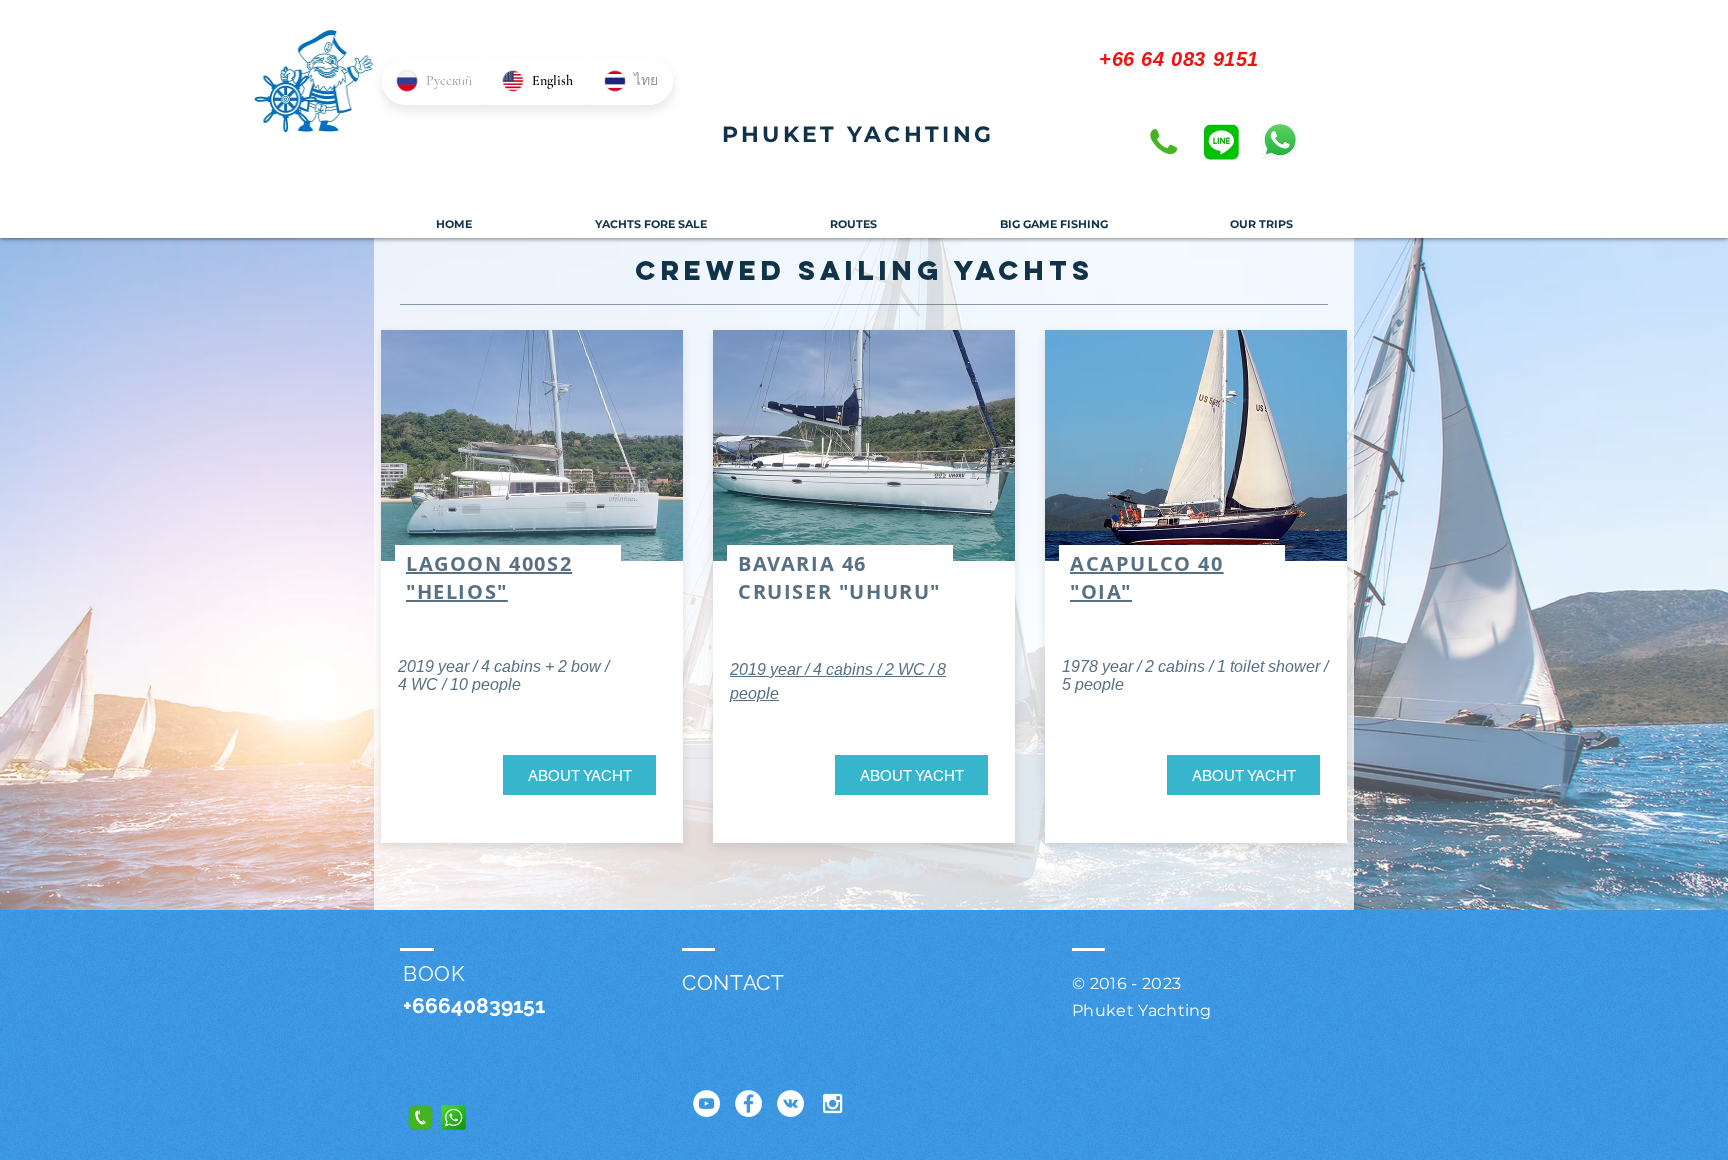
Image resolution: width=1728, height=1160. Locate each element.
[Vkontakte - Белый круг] (790, 1103)
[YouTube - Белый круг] (706, 1103)
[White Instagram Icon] (832, 1103)
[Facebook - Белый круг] (748, 1103)
